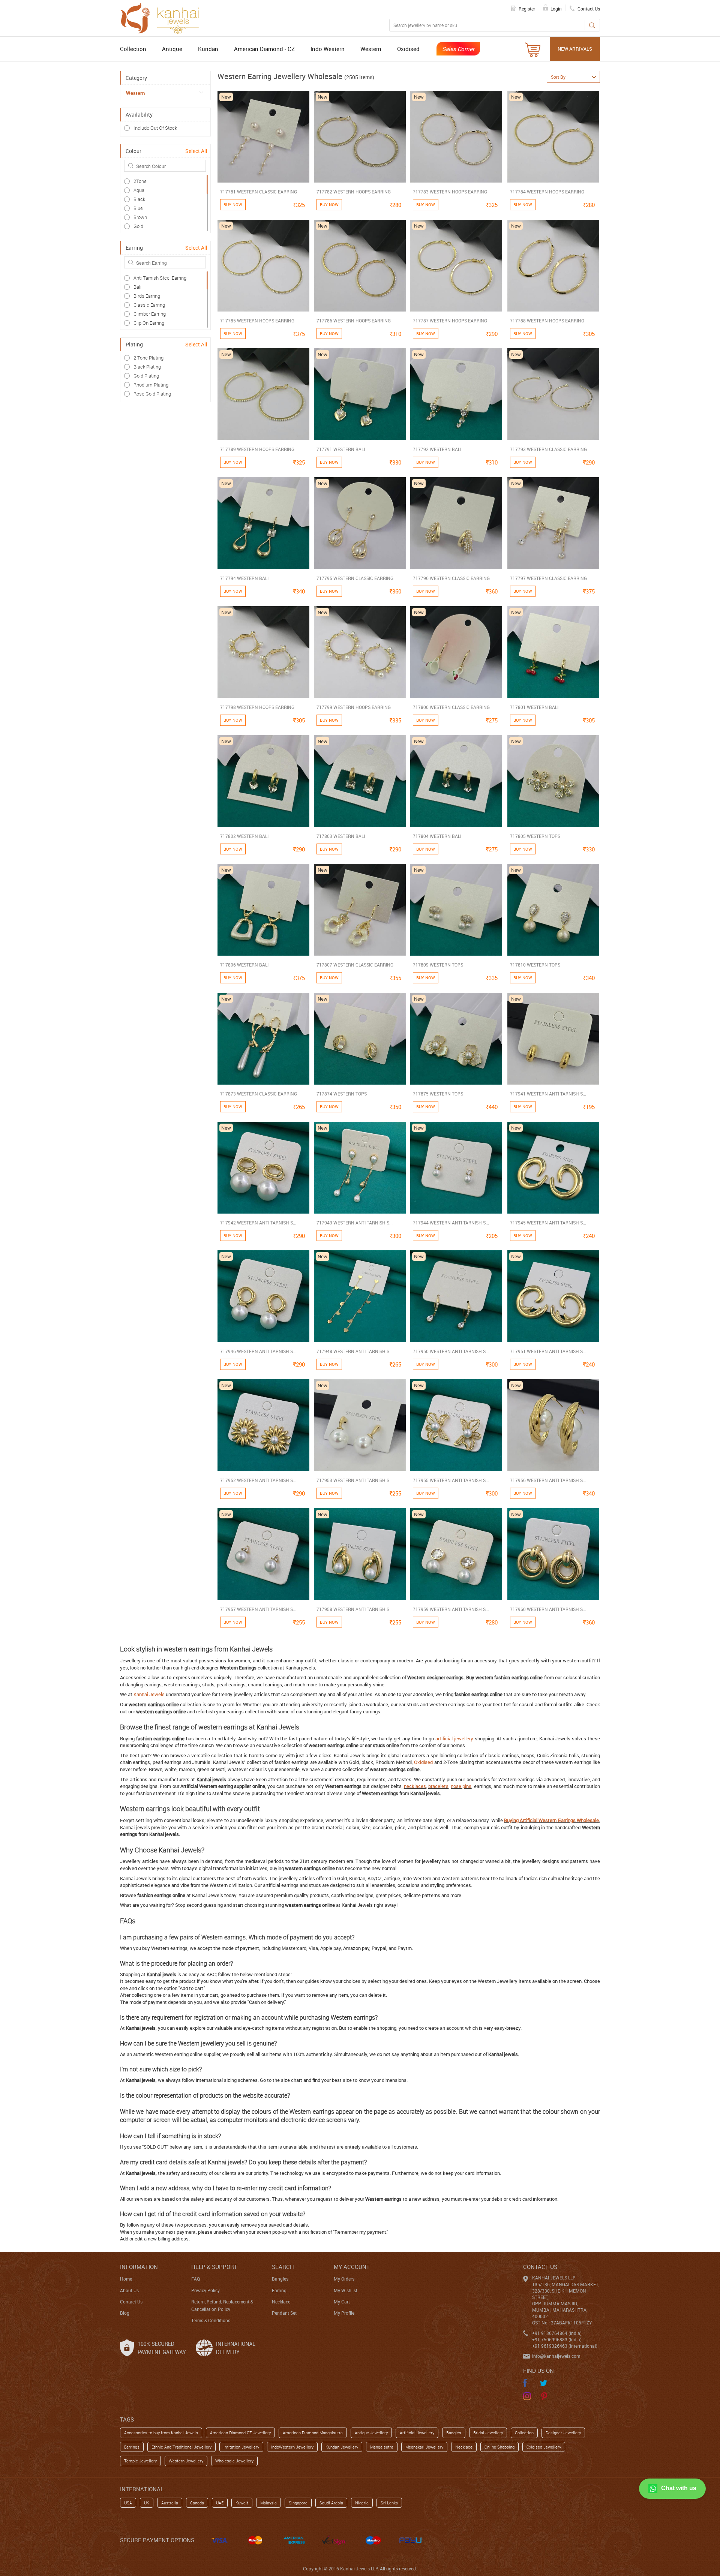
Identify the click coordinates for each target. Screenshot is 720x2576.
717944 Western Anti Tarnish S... (451, 1223)
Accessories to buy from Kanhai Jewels (161, 2433)
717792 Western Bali (437, 449)
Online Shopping (499, 2447)
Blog (125, 2313)
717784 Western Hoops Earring (547, 192)
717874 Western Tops (342, 1094)
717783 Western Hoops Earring (450, 192)
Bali (137, 287)
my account (352, 2267)
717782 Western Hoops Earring (354, 192)
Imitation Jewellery (241, 2447)
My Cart (342, 2302)
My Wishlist (346, 2290)
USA (128, 2503)
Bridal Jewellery (488, 2433)
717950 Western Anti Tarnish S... (451, 1351)
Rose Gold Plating (152, 394)
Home (126, 2279)
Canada (197, 2503)
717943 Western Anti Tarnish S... (355, 1223)
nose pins (461, 1786)
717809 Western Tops (438, 965)
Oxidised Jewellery (544, 2447)
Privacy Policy (205, 2290)
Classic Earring (149, 305)
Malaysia (268, 2503)
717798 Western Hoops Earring (257, 707)
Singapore (298, 2503)
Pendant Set (284, 2313)
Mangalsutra (382, 2447)
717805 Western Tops (535, 836)
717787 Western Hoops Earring (450, 321)
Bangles (280, 2279)
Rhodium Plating (151, 385)
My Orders (344, 2279)
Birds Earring (147, 296)
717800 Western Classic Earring (451, 707)
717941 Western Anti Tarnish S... (548, 1094)
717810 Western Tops (535, 965)
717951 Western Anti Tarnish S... (548, 1351)
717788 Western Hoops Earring (547, 321)
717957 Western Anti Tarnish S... (258, 1609)
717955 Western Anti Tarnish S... (451, 1480)
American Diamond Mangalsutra (313, 2433)
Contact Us (131, 2302)
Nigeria (362, 2503)
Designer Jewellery (563, 2433)
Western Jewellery (186, 2461)
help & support (214, 2267)
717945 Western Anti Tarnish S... (548, 1223)
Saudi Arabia (331, 2503)
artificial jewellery (454, 1738)
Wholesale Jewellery (234, 2461)
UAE (220, 2503)
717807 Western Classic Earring (355, 965)
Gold (138, 226)
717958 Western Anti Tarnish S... (355, 1609)
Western (371, 49)
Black (139, 199)
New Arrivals (575, 49)
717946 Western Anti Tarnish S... (258, 1351)
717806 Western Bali (244, 965)
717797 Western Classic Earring (548, 578)
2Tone (140, 181)
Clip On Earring (149, 323)
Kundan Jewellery (342, 2447)
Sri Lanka (389, 2503)
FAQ (196, 2279)
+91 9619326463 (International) (565, 2346)
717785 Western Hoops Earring (257, 321)
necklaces (415, 1786)
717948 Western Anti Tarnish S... (355, 1351)
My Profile (344, 2313)
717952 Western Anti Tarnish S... (258, 1480)
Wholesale (588, 1820)
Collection (133, 49)
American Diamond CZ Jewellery (240, 2433)
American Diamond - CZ (264, 49)
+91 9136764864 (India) (557, 2333)
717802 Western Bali (244, 836)
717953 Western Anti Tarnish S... (355, 1480)
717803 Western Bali (341, 836)
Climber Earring (150, 314)
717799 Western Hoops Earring (354, 707)
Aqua (139, 190)
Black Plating (147, 367)
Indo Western (328, 49)
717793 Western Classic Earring (548, 449)
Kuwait (242, 2503)
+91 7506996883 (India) (557, 2339)
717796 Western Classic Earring (451, 578)
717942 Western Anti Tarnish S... (258, 1223)
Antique (172, 49)
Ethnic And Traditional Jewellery (181, 2447)
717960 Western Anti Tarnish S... (548, 1609)
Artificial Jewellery (417, 2433)
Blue (138, 208)
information (139, 2267)
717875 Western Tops (438, 1094)
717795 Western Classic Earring (355, 578)
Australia (170, 2503)
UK (147, 2503)
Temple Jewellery (140, 2461)
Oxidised (408, 49)
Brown (140, 217)
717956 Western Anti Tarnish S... (548, 1480)
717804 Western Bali (437, 836)
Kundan (208, 49)
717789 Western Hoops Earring (257, 449)
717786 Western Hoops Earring (354, 321)
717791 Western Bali (341, 449)
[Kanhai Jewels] (163, 17)
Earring (279, 2290)
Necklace (281, 2302)
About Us (129, 2290)
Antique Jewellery (371, 2433)
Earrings (132, 2447)
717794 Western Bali (244, 578)
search (283, 2267)
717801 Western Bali (534, 707)
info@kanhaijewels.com (556, 2356)
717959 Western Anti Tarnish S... (451, 1609)
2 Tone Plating (148, 358)
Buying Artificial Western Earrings (540, 1820)
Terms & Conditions (211, 2320)
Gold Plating (146, 376)
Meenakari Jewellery (424, 2447)
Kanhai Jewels (149, 1694)
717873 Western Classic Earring (259, 1094)
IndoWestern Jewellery (292, 2447)
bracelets (438, 1786)
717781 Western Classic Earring (259, 192)
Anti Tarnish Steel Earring (160, 278)
